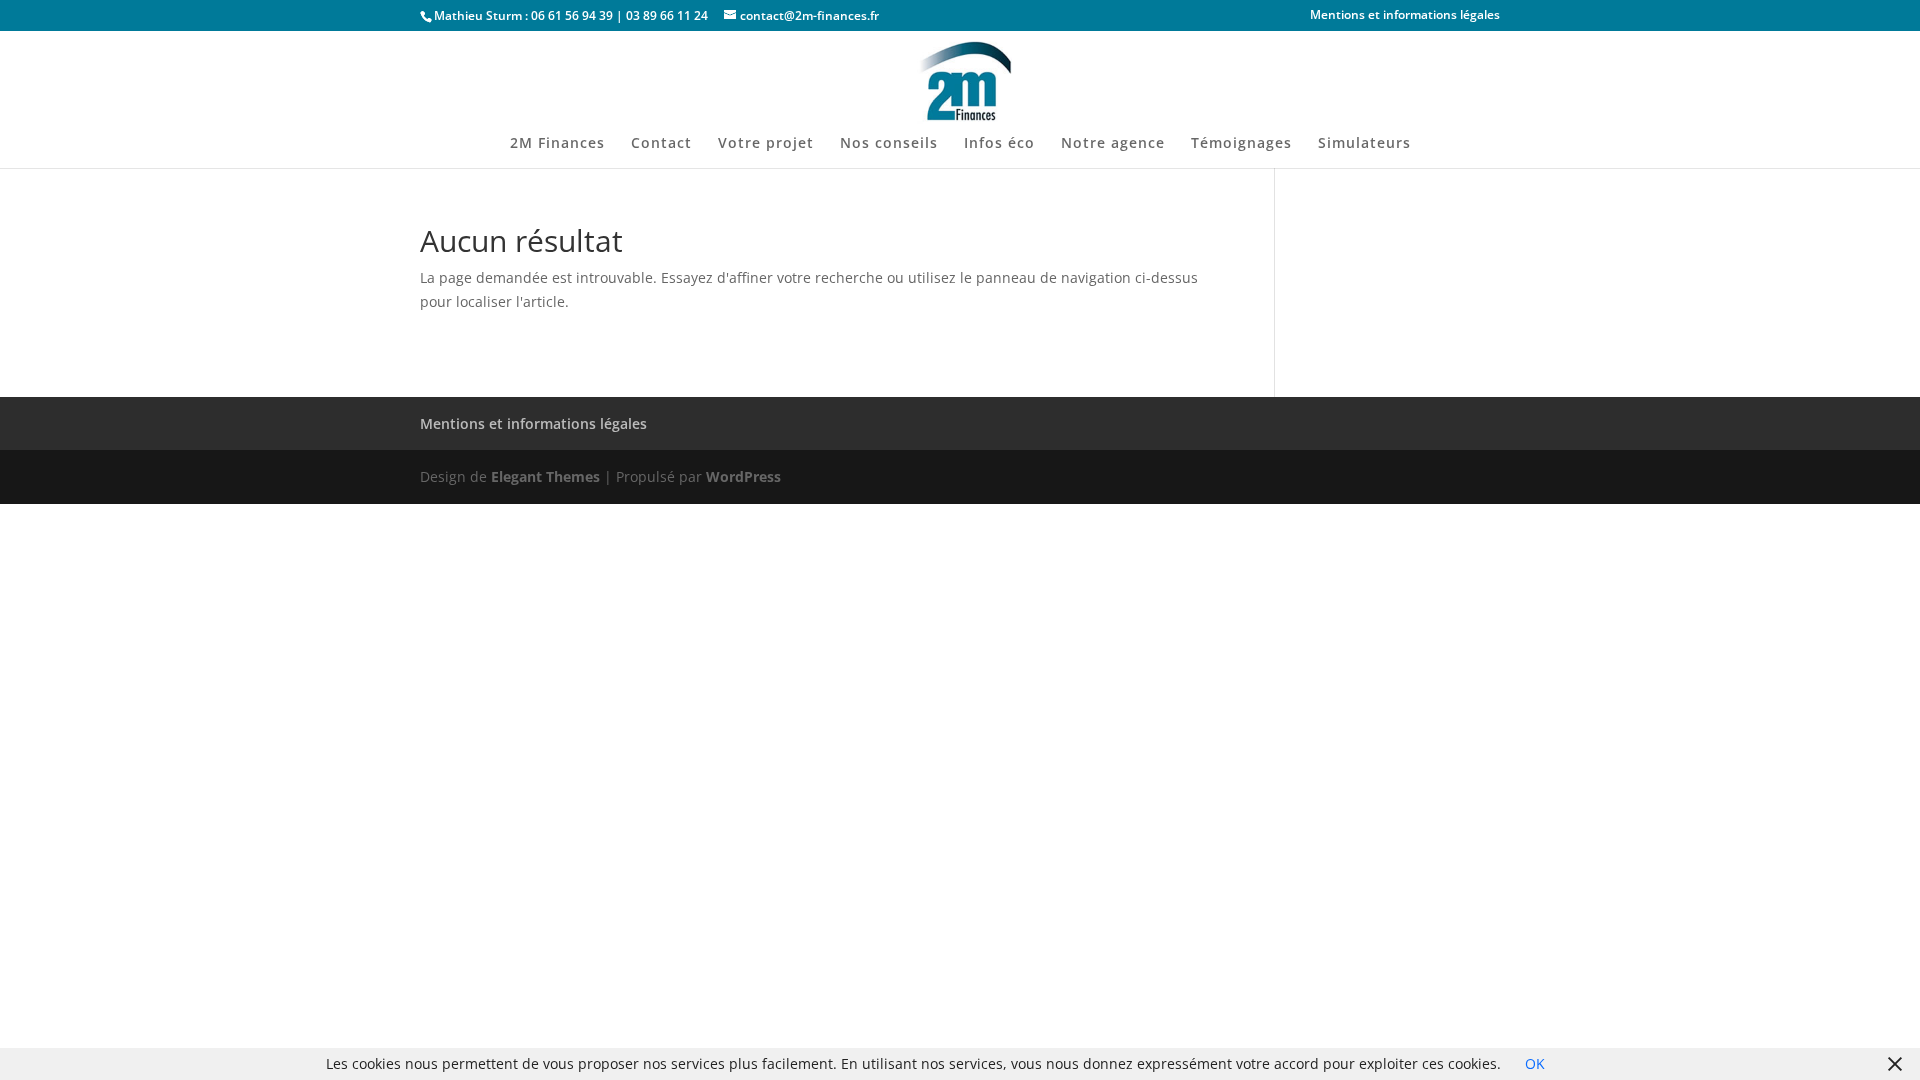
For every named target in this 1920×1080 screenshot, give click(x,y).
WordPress (743, 476)
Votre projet (766, 144)
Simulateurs (1364, 144)
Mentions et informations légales (1405, 16)
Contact (661, 144)
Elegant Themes (545, 476)
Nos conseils (889, 144)
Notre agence (1113, 144)
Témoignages (1241, 144)
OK (1535, 1063)
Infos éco (999, 144)
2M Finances (557, 144)
